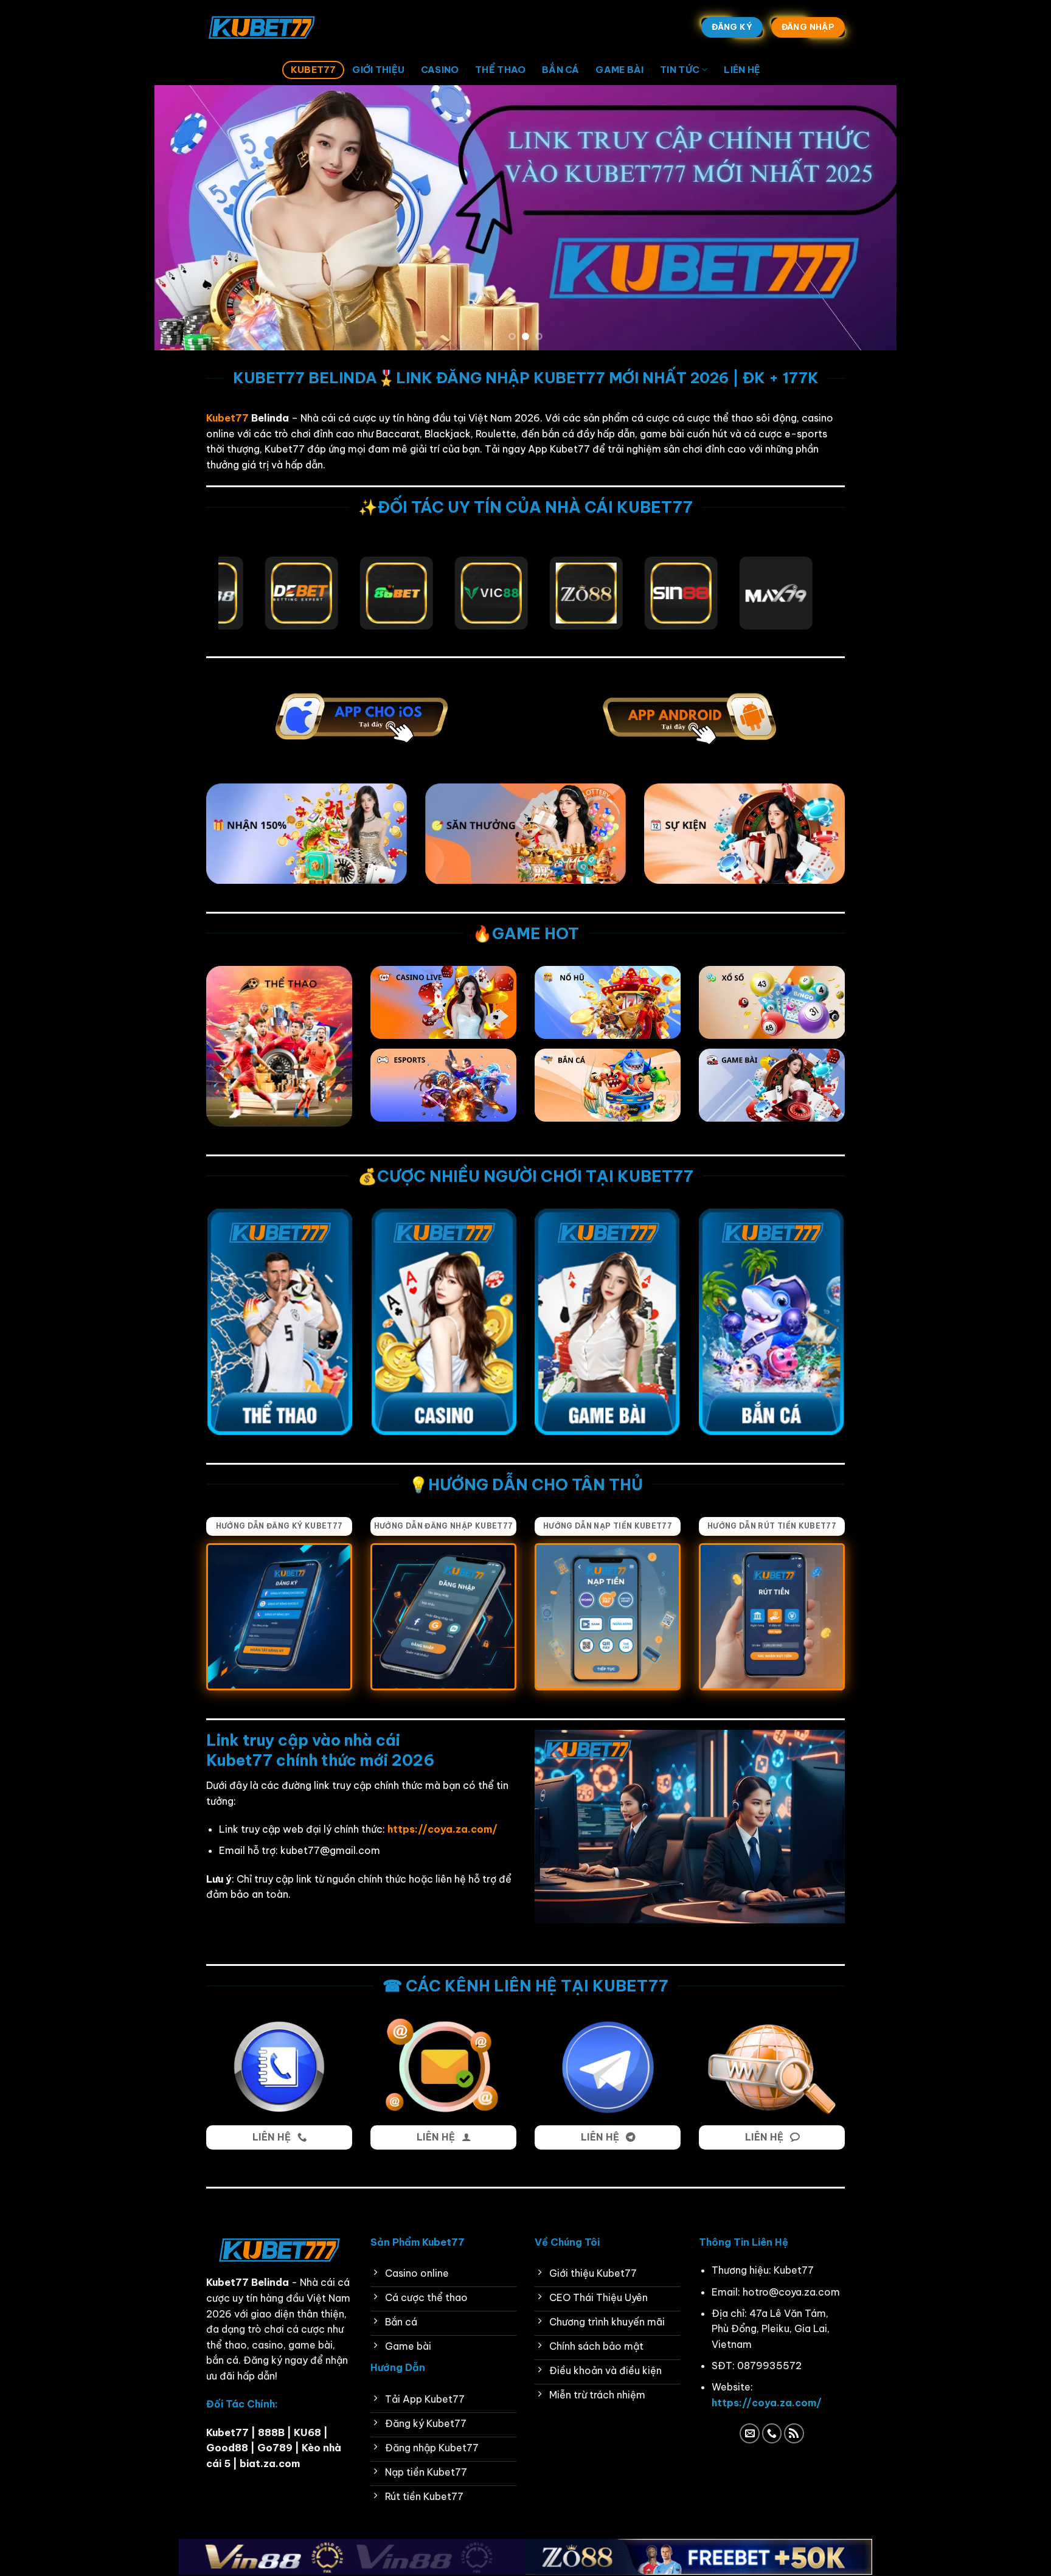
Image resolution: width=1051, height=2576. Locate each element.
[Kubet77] (267, 27)
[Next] (866, 217)
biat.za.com (270, 2463)
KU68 (307, 2432)
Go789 (275, 2448)
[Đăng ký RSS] (794, 2433)
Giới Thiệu (378, 70)
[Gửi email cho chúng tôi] (750, 2433)
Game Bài (619, 70)
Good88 (227, 2448)
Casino (440, 70)
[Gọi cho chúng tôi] (772, 2433)
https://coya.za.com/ (767, 2403)
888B (272, 2432)
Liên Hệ (742, 70)
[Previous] (185, 217)
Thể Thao (500, 70)
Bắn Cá (561, 70)
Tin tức (680, 70)
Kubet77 (314, 70)
